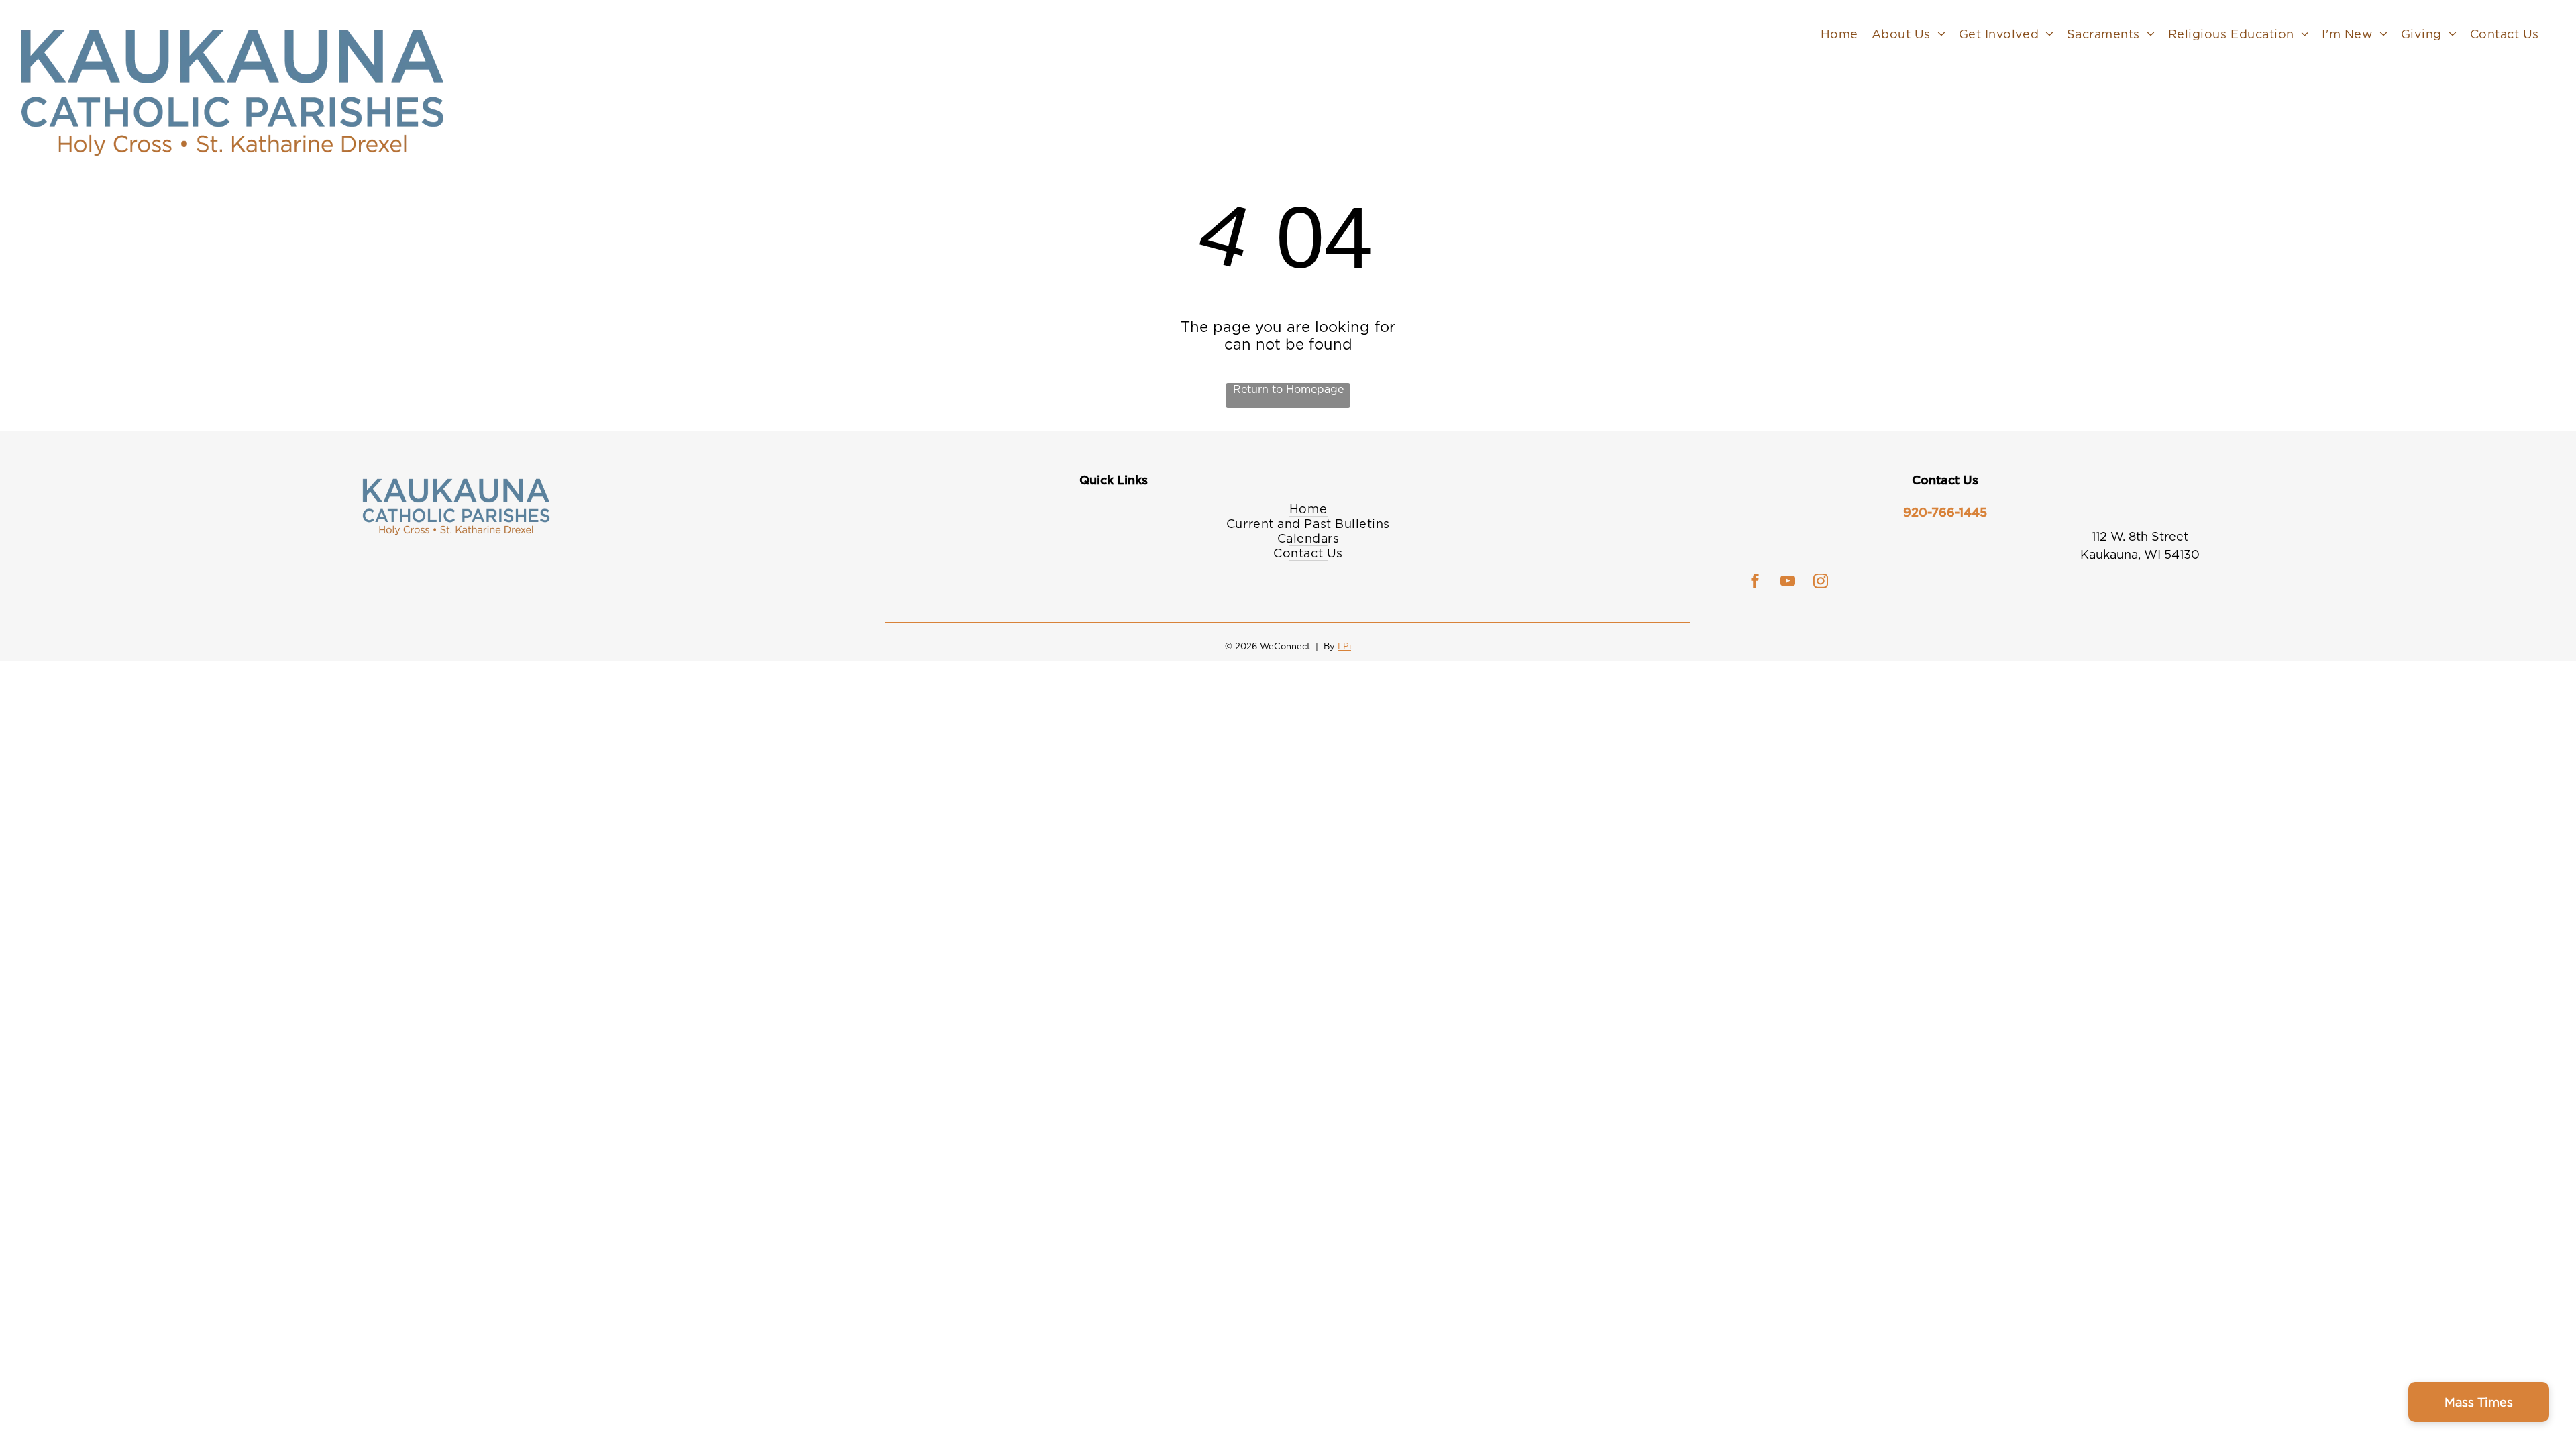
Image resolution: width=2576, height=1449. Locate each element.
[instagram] (1821, 583)
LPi (1344, 646)
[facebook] (1755, 583)
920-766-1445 (1945, 512)
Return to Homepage (1288, 389)
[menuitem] (1839, 34)
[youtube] (1788, 583)
